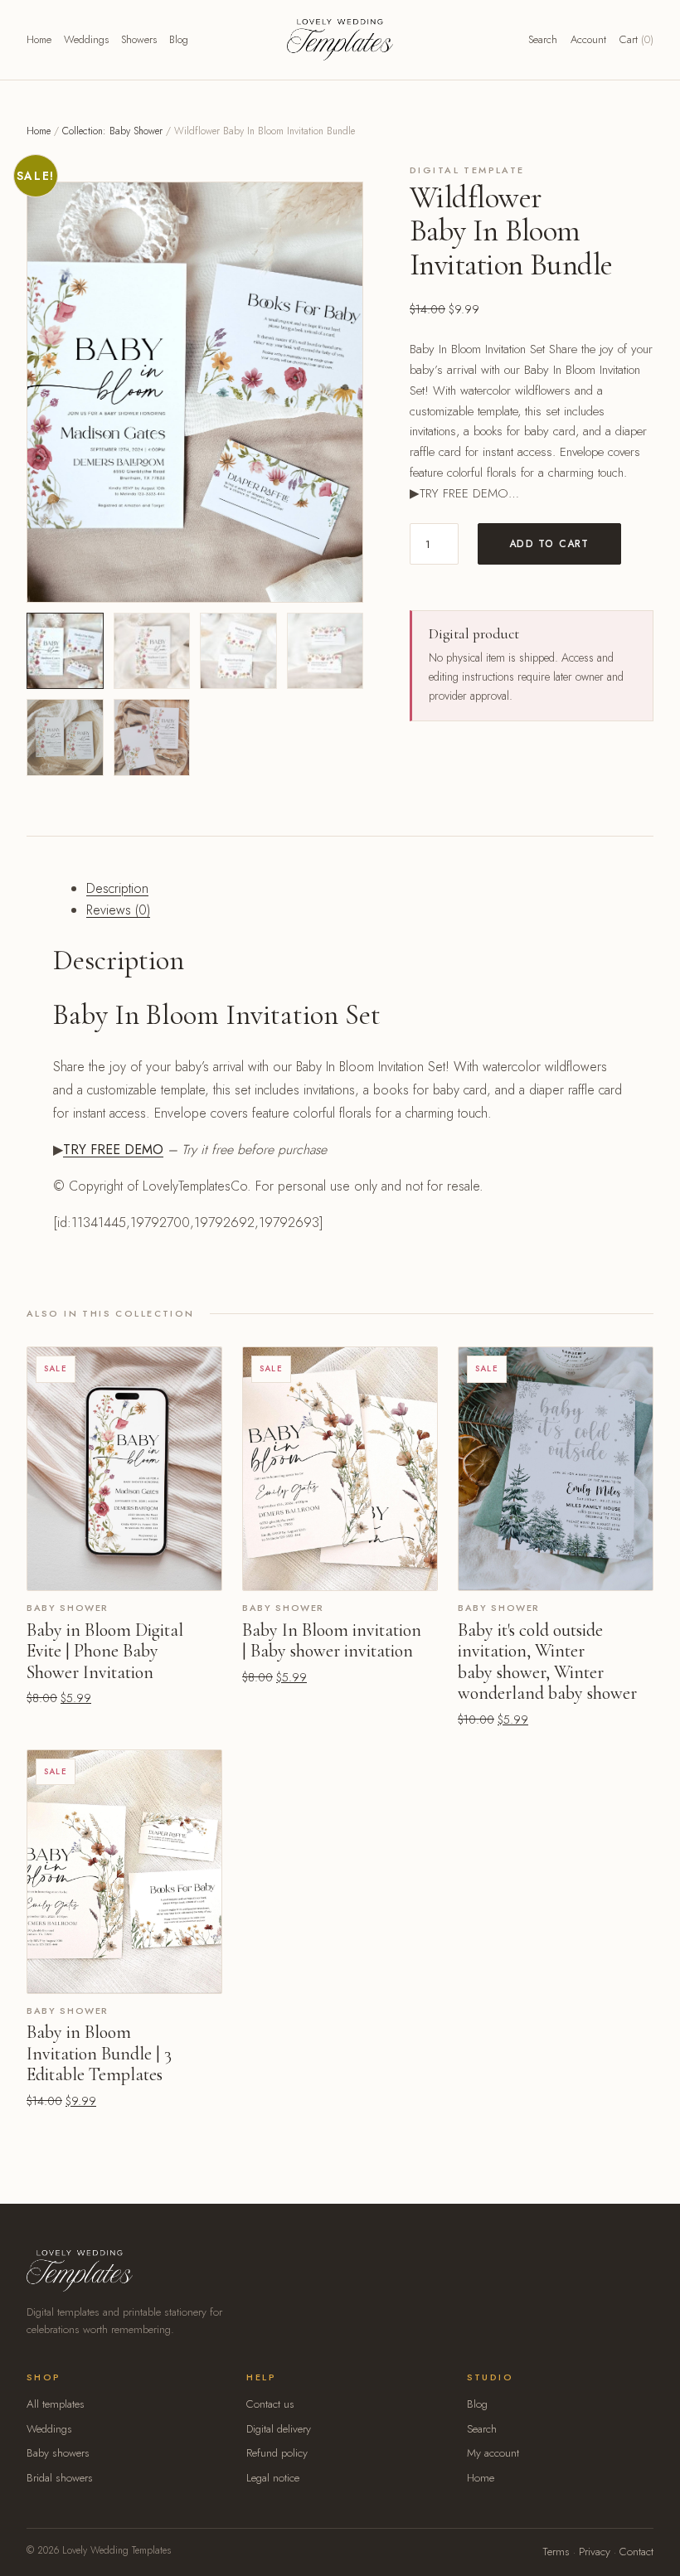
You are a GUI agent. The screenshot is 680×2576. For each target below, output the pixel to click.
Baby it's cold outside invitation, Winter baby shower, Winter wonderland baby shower (547, 1662)
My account (493, 2453)
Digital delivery (279, 2429)
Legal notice (273, 2478)
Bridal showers (60, 2478)
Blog (179, 39)
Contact (636, 2552)
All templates (56, 2404)
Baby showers (58, 2453)
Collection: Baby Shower (112, 131)
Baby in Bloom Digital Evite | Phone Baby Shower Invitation (105, 1651)
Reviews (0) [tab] (118, 910)
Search (543, 39)
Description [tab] (117, 888)
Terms (556, 2552)
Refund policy (277, 2453)
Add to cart (549, 544)
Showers (139, 39)
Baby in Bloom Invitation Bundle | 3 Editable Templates (99, 2053)
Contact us (270, 2404)
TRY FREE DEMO (113, 1150)
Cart (636, 39)
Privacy (595, 2552)
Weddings (86, 39)
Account (588, 39)
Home (39, 39)
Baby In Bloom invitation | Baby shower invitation (332, 1641)
